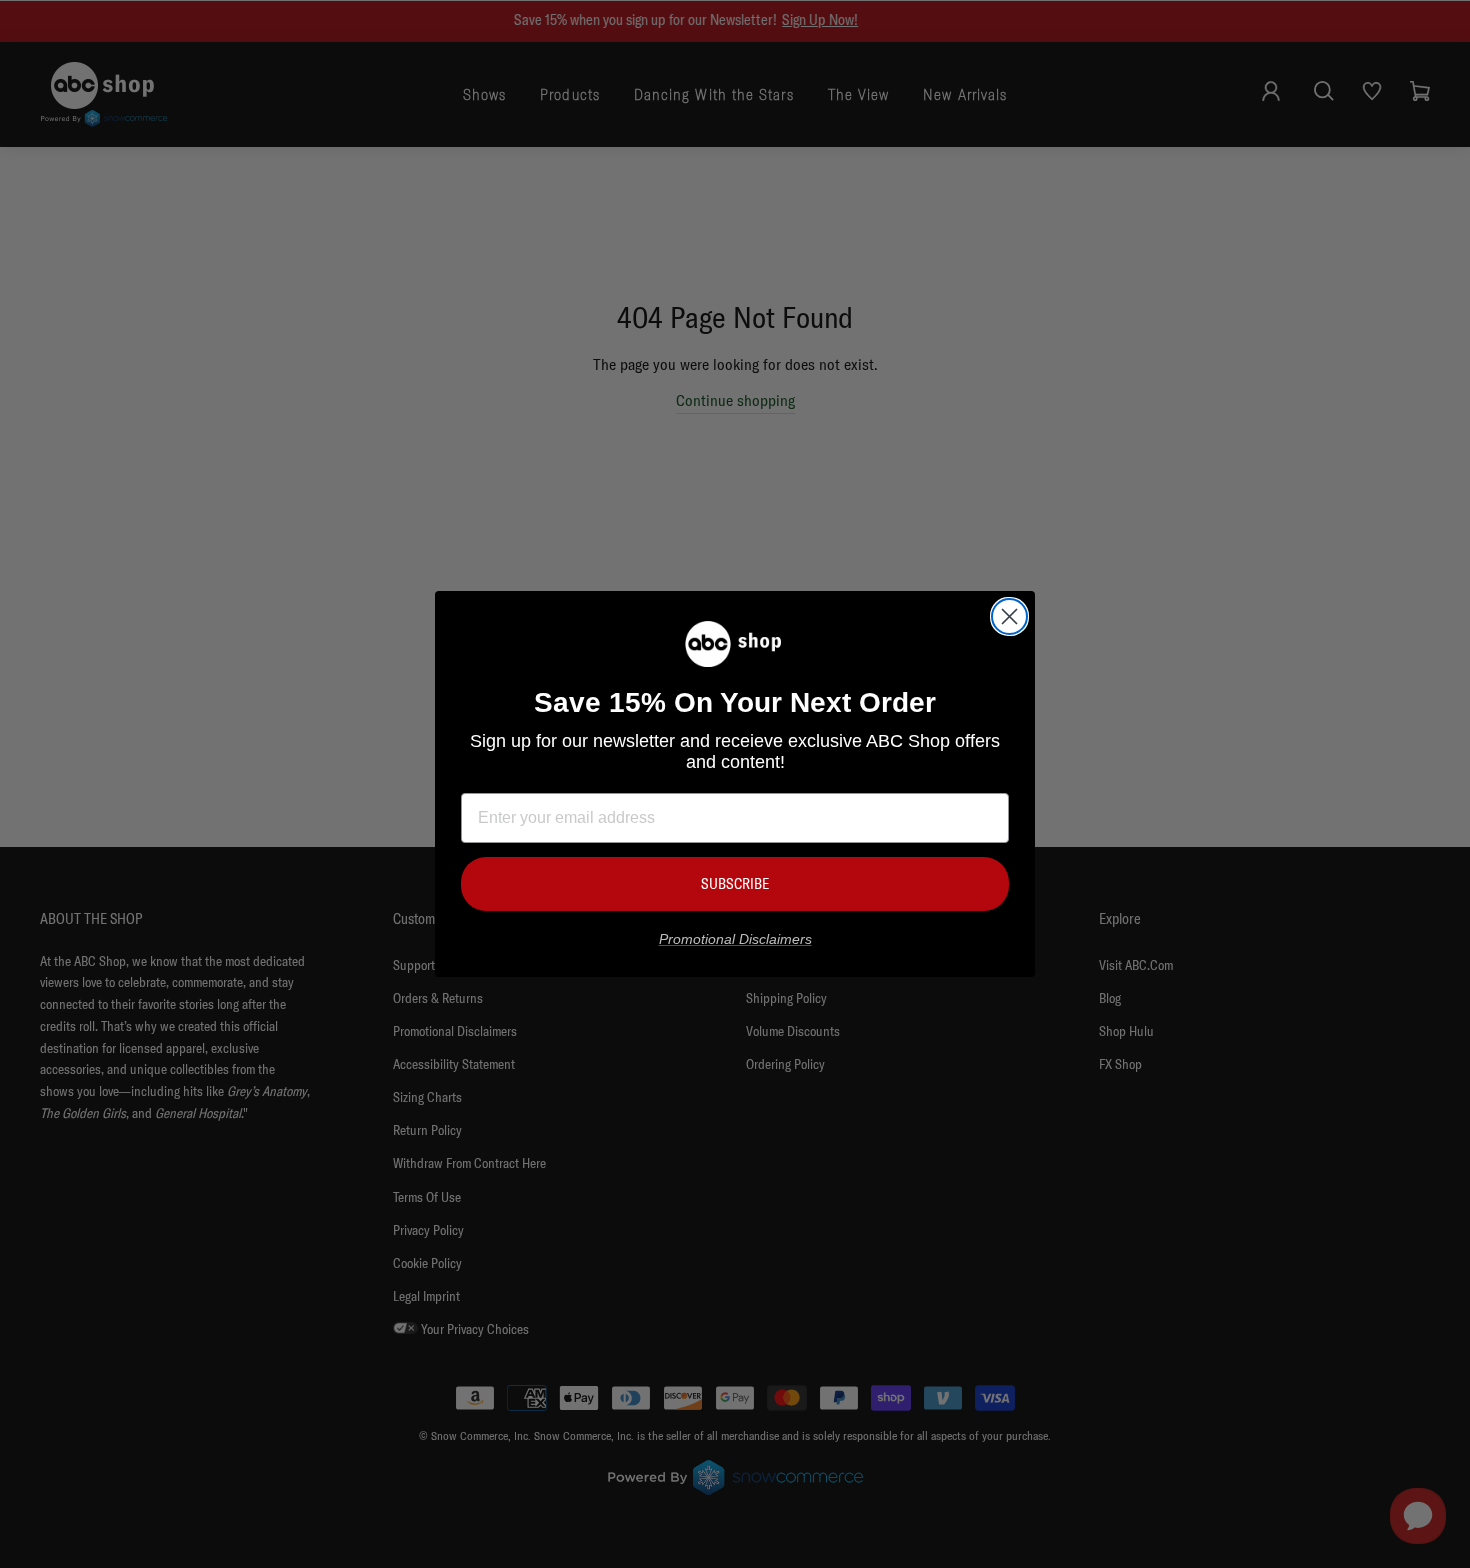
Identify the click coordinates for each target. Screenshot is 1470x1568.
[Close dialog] (1009, 616)
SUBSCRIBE (735, 883)
